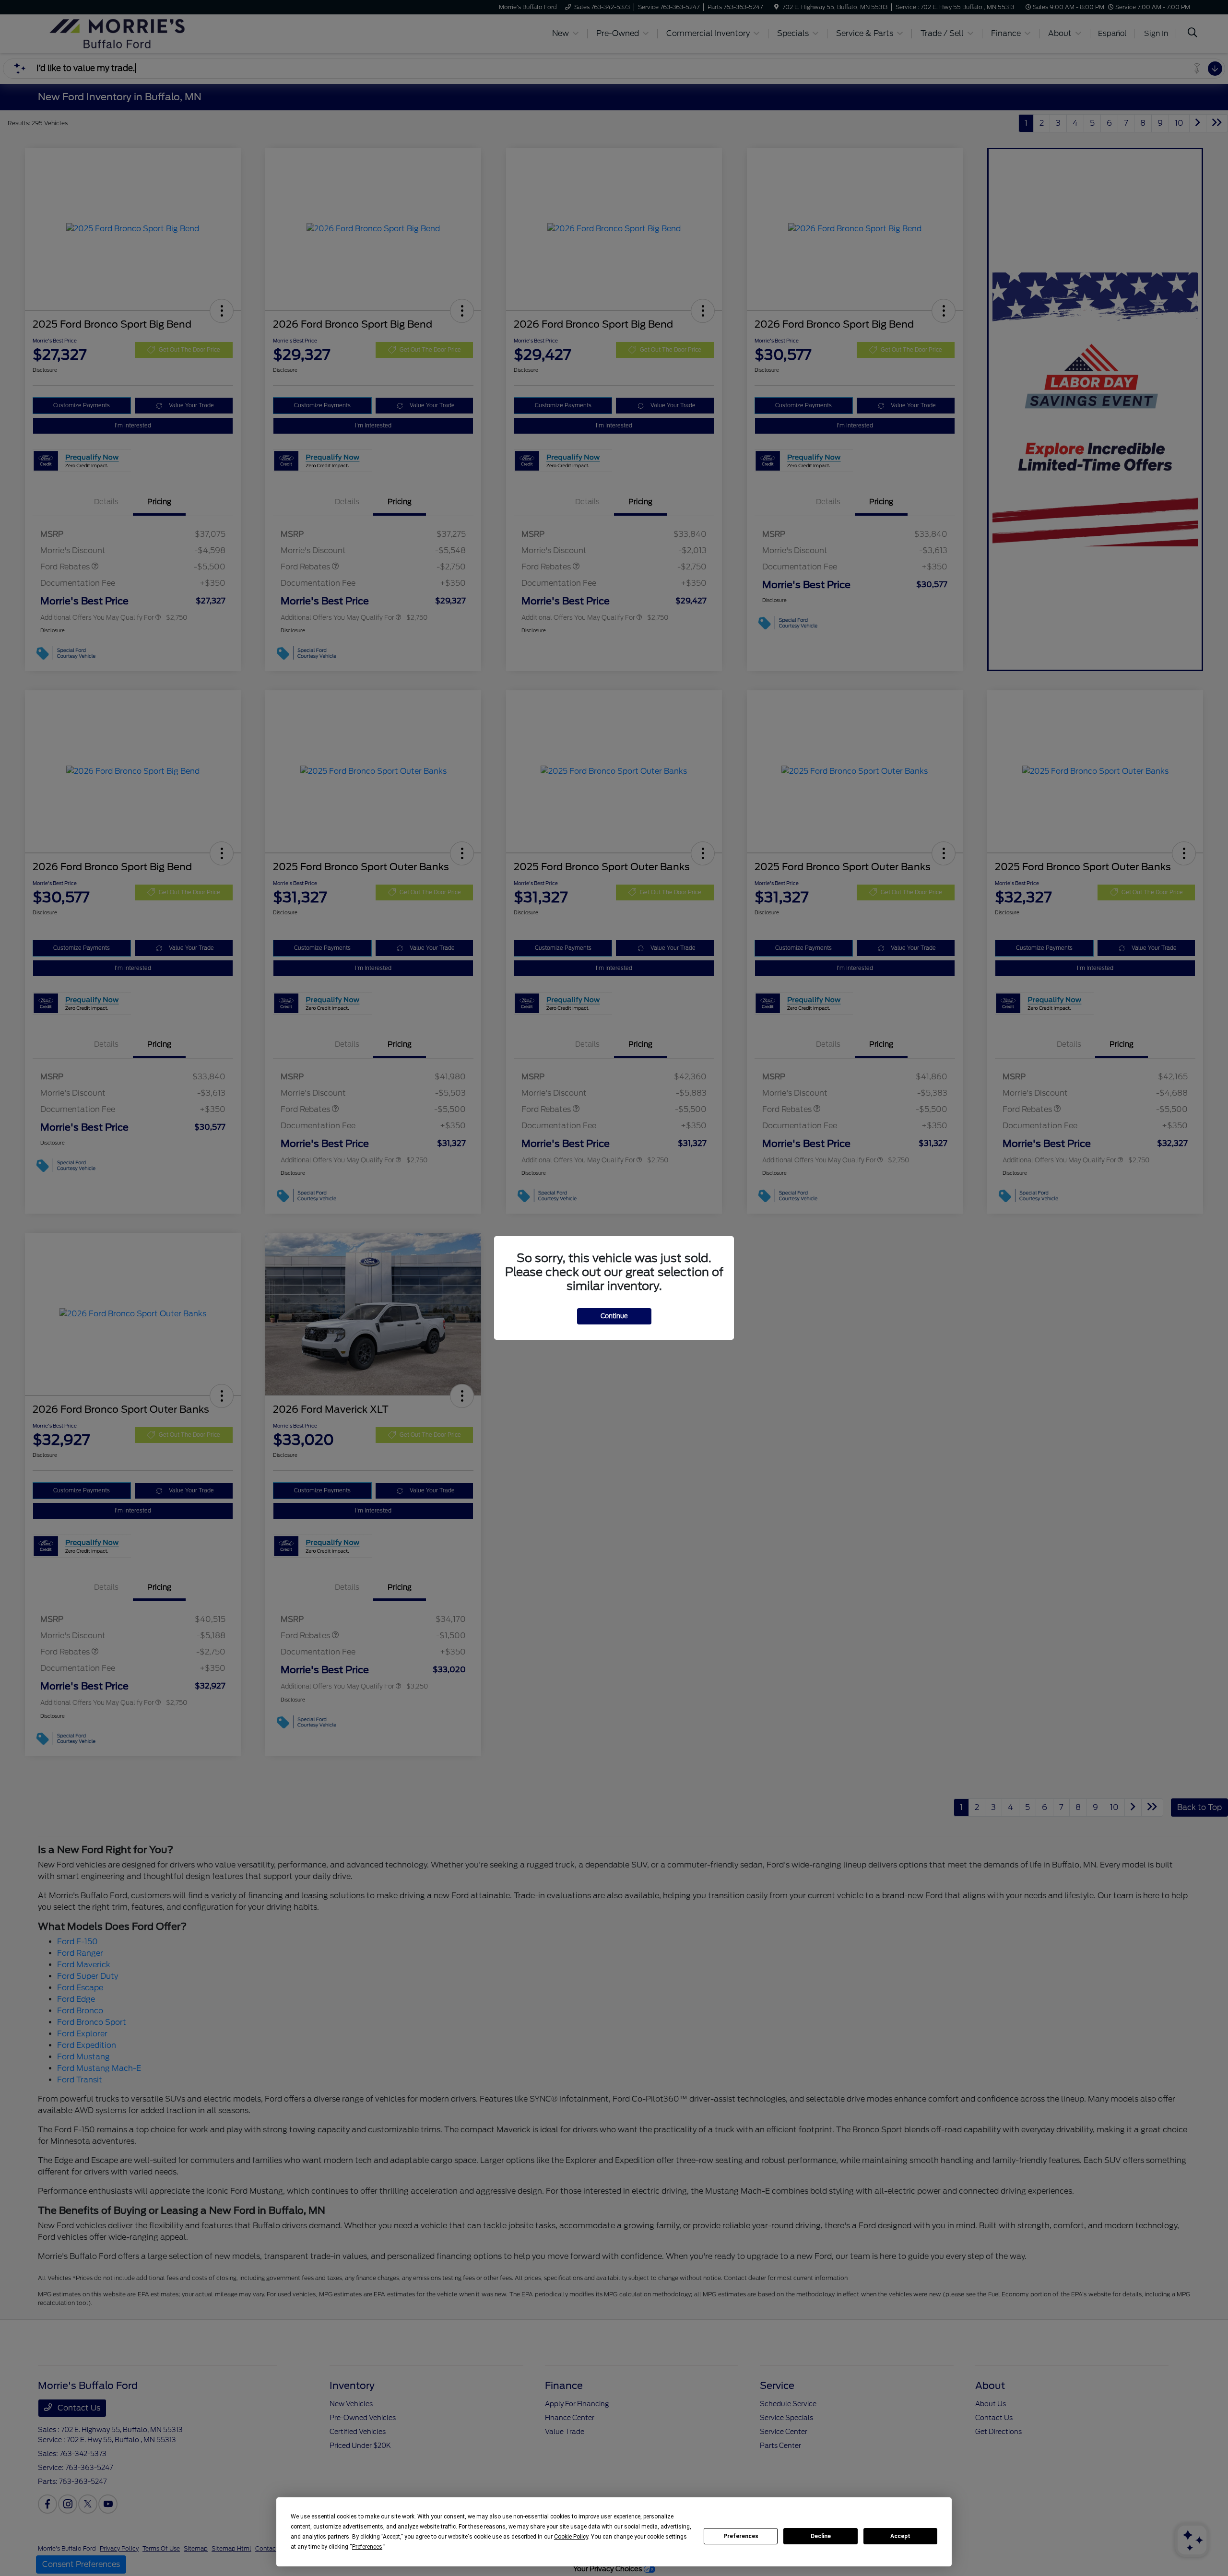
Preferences (741, 2536)
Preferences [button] (367, 2547)
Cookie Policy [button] (571, 2537)
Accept (900, 2536)
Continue (614, 1316)
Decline (821, 2536)
